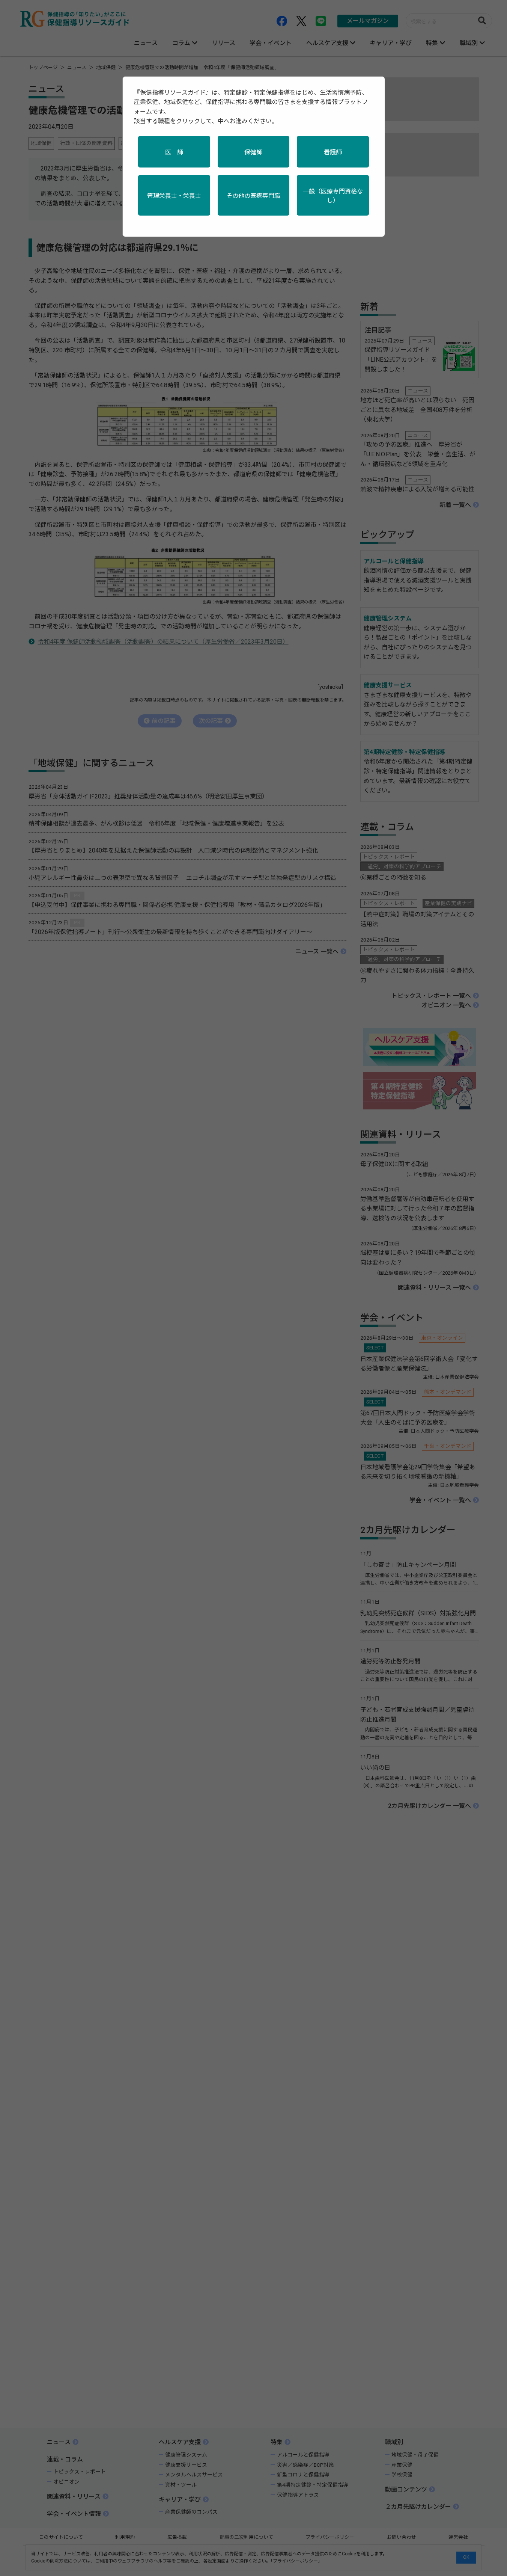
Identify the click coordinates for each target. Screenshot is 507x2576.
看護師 (333, 152)
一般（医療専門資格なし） (333, 196)
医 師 (174, 152)
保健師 (253, 152)
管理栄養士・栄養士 (174, 196)
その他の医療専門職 (253, 196)
